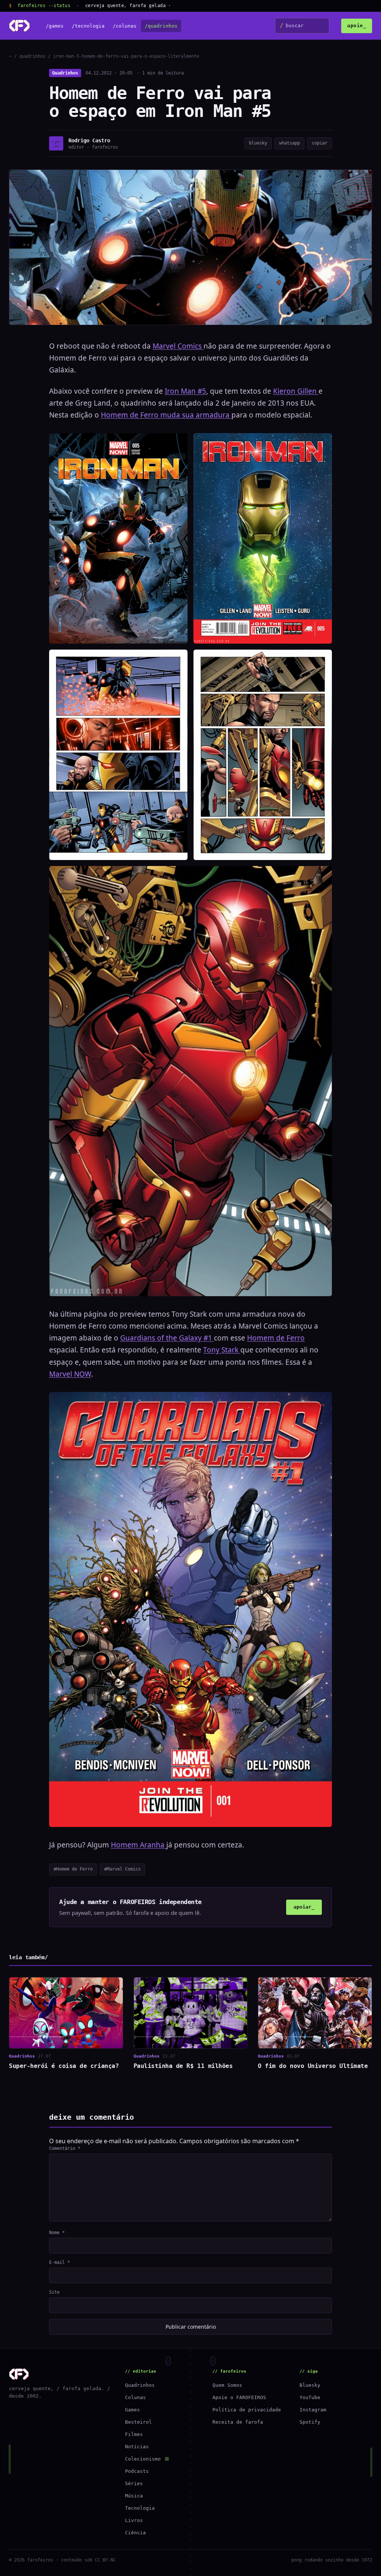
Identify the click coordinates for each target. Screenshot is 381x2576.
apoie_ (357, 26)
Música (134, 2496)
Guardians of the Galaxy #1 (167, 1338)
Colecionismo (143, 2459)
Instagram (313, 2410)
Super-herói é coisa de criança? (64, 2066)
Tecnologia (140, 2508)
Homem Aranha (139, 1845)
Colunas (135, 2397)
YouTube (310, 2397)
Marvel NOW (70, 1374)
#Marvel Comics (122, 1869)
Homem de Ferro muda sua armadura (166, 415)
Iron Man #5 (185, 391)
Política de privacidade (247, 2410)
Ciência (135, 2533)
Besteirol (138, 2422)
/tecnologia (88, 26)
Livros (134, 2520)
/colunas (125, 26)
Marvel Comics (178, 346)
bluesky (258, 143)
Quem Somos (227, 2385)
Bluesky (310, 2385)
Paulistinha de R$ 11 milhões (183, 2066)
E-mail (60, 2262)
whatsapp (289, 143)
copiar (320, 143)
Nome (57, 2233)
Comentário (65, 2148)
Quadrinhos (65, 73)
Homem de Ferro (276, 1338)
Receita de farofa (238, 2422)
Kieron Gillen (296, 391)
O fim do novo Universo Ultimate (313, 2066)
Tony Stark (222, 1350)
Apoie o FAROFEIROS (239, 2397)
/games (55, 26)
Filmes (134, 2434)
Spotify (310, 2422)
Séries (134, 2483)
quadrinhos (32, 56)
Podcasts (137, 2471)
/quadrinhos (161, 26)
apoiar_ (304, 1907)
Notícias (137, 2447)
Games (132, 2410)
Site (54, 2292)
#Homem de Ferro (73, 1869)
